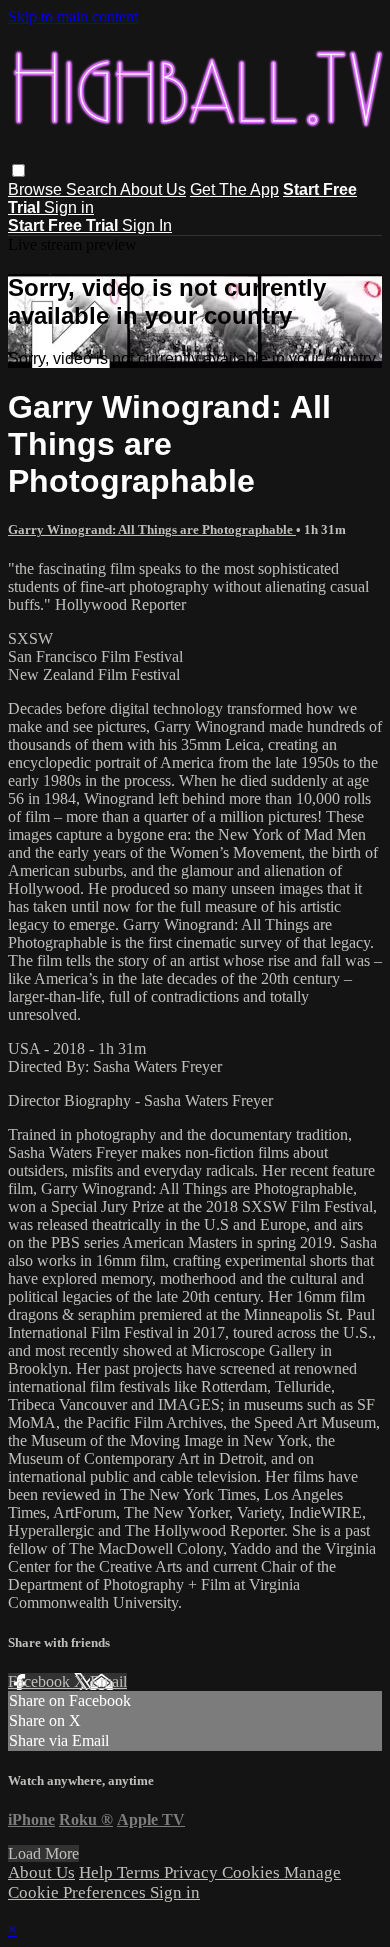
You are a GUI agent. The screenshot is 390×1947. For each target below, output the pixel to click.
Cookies (253, 1872)
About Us (153, 189)
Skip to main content (73, 16)
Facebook (41, 1681)
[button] (18, 170)
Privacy (193, 1872)
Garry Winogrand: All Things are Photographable (152, 529)
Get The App (234, 189)
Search (93, 189)
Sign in (69, 207)
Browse (37, 189)
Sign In (147, 225)
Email (108, 1681)
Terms (140, 1872)
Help (98, 1872)
